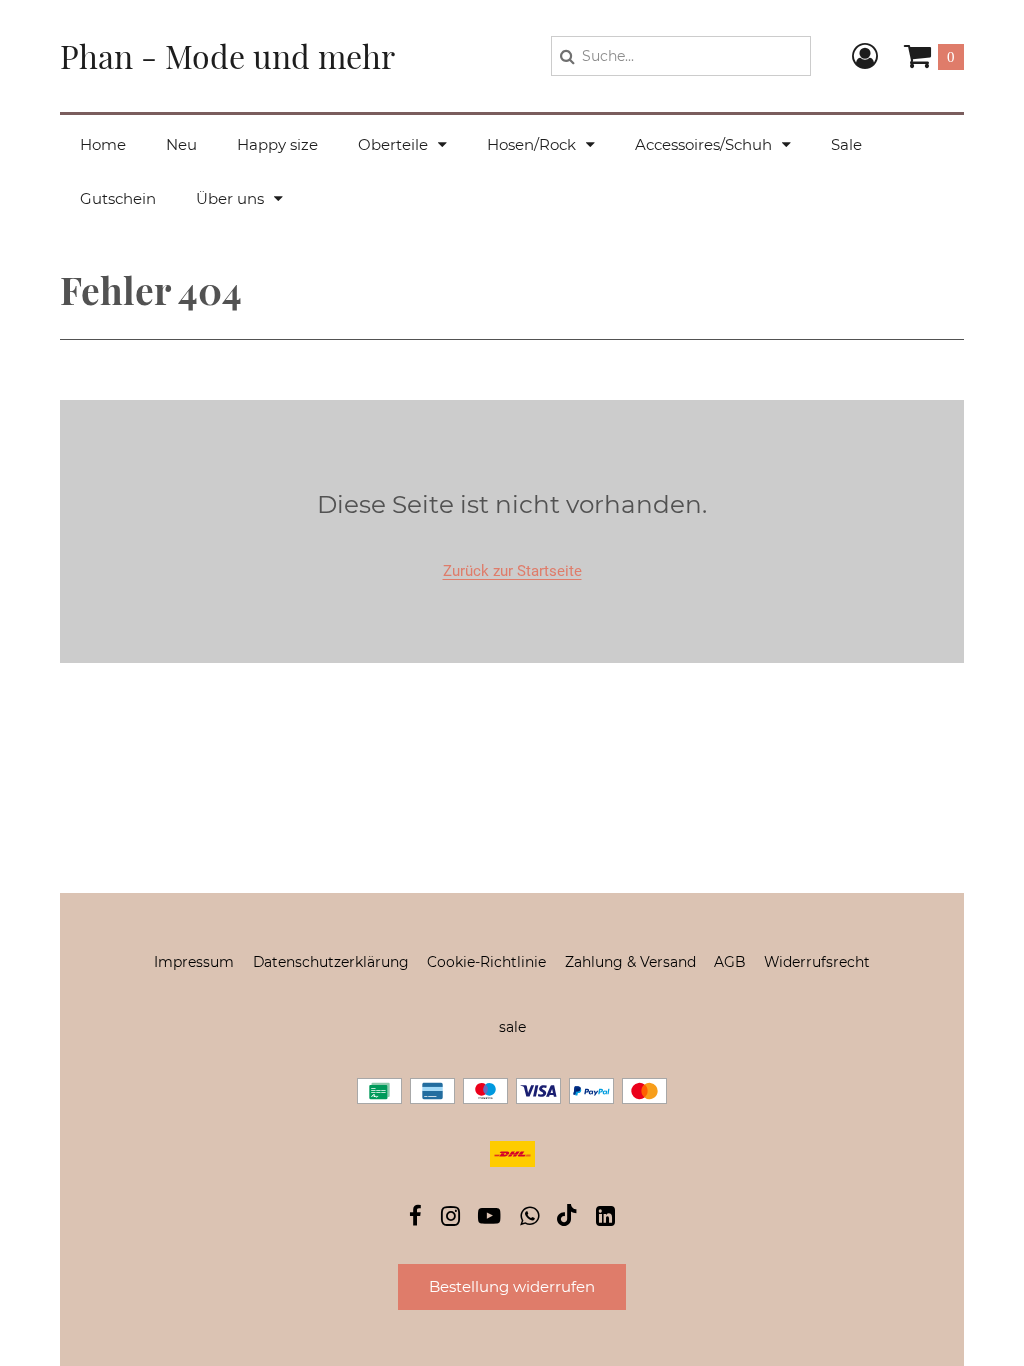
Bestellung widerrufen (512, 1286)
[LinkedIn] (605, 1218)
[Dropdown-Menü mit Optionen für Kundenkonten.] (865, 56)
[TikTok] (567, 1219)
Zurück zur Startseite (512, 571)
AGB (729, 962)
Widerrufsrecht (817, 962)
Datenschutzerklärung (331, 962)
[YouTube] (489, 1218)
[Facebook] (415, 1218)
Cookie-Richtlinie (486, 962)
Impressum (194, 962)
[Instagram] (450, 1218)
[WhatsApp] (529, 1218)
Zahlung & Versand (630, 962)
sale (512, 1027)
